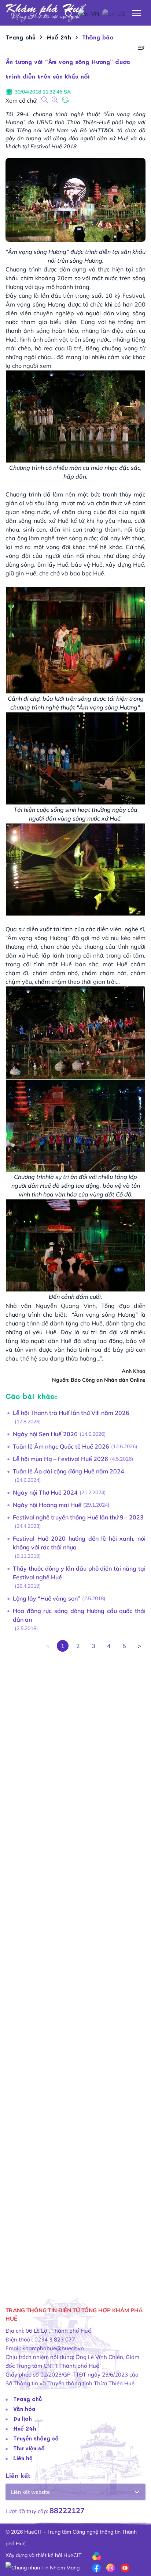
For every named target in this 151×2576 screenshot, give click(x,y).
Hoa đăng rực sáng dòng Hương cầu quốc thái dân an (79, 1615)
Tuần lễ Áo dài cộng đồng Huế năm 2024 (69, 1471)
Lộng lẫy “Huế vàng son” (47, 1598)
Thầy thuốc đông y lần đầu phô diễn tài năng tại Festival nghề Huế (79, 1573)
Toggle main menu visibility (137, 13)
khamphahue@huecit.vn (53, 2348)
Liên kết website (30, 2492)
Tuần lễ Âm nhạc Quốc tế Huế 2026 (61, 1446)
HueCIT (72, 2555)
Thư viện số (29, 2448)
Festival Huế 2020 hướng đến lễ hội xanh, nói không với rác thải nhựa (79, 1543)
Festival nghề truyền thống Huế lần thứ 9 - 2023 (78, 1517)
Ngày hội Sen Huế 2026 (45, 1434)
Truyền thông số (36, 2438)
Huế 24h (25, 2428)
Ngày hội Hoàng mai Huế (47, 1505)
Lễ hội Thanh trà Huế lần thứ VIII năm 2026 (71, 1413)
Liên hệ (23, 2458)
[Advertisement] (75, 1969)
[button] (141, 48)
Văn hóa (24, 2409)
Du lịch (23, 2419)
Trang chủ (27, 2399)
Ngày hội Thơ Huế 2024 (45, 1492)
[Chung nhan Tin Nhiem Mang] (43, 2567)
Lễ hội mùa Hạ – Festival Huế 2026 (60, 1459)
